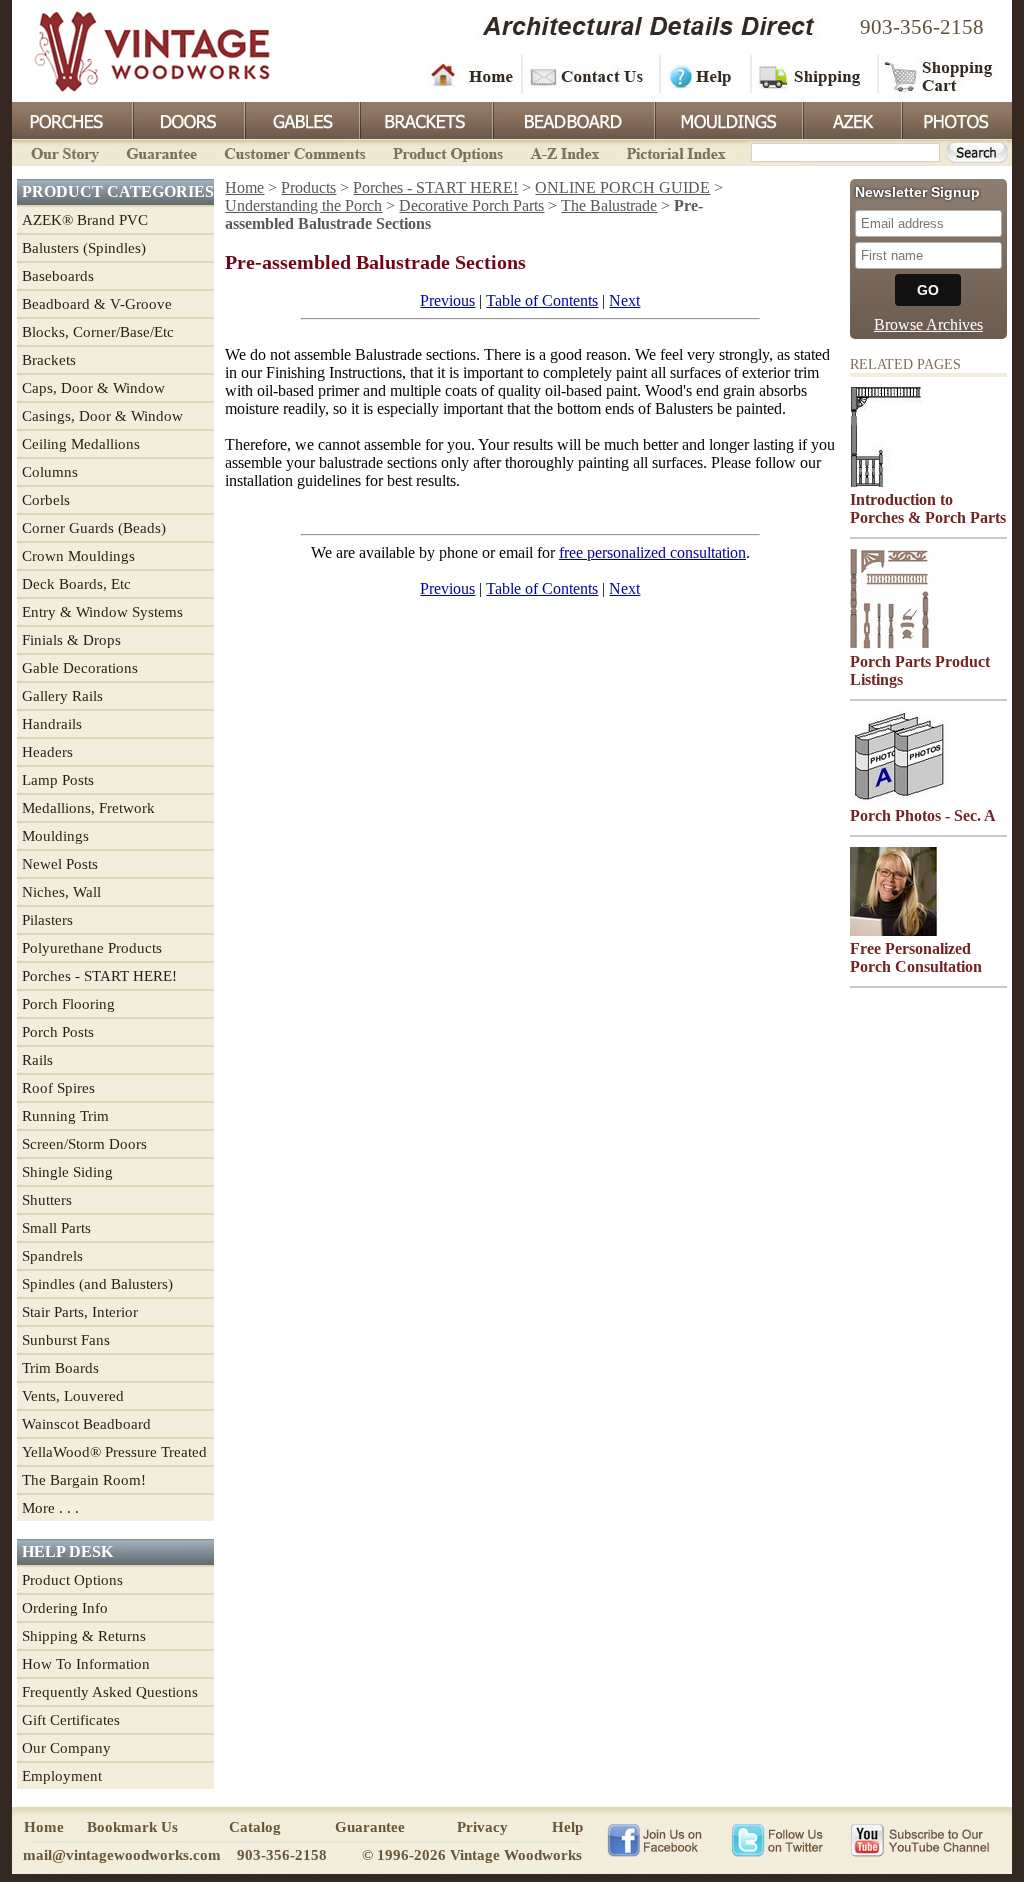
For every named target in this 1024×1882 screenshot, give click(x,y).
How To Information (86, 1664)
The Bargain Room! (84, 1480)
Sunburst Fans (66, 1340)
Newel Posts (60, 864)
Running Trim (65, 1116)
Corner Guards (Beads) (94, 528)
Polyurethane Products (92, 948)
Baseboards (58, 276)
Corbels (46, 500)
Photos (956, 119)
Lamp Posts (58, 780)
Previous (447, 300)
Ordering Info (65, 1608)
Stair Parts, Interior (80, 1312)
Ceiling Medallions (81, 444)
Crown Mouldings (78, 556)
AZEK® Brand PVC (85, 220)
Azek (851, 119)
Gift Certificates (71, 1720)
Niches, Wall (61, 892)
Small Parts (56, 1228)
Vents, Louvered (73, 1396)
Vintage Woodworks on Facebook (654, 1839)
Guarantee (162, 151)
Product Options (447, 151)
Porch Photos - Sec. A (923, 815)
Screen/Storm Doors (84, 1144)
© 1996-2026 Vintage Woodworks (472, 1855)
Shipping (812, 75)
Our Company (66, 1748)
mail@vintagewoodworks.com (122, 1855)
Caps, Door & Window (93, 388)
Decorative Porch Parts (471, 205)
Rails (37, 1060)
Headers (47, 752)
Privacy (482, 1827)
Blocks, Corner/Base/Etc (98, 332)
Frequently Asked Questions (110, 1692)
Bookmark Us (132, 1827)
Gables (301, 119)
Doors (188, 119)
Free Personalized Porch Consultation (916, 957)
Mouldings (727, 119)
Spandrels (52, 1256)
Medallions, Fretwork (88, 808)
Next (624, 300)
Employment (62, 1776)
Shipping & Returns (84, 1636)
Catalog (255, 1827)
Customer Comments (294, 151)
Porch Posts (58, 1032)
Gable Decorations (80, 668)
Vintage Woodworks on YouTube (919, 1839)
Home (472, 75)
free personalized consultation (652, 552)
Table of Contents (542, 300)
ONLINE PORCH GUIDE (622, 187)
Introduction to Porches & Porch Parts (928, 508)
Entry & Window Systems (102, 612)
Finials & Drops (71, 640)
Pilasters (47, 920)
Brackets (424, 119)
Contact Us (589, 75)
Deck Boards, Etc (76, 584)
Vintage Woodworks (137, 50)
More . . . (50, 1508)
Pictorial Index (674, 151)
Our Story (62, 151)
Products (308, 187)
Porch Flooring (68, 1004)
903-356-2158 (922, 27)
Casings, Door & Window (102, 416)
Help (702, 75)
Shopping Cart (939, 75)
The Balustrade (609, 205)
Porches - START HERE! (99, 976)
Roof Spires (58, 1088)
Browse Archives (928, 324)
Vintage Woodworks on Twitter (779, 1839)
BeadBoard (572, 119)
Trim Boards (60, 1368)
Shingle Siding (67, 1172)
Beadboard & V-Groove (97, 304)
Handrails (52, 724)
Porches (72, 119)
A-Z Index (564, 151)
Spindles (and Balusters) (97, 1284)
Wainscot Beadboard (86, 1424)
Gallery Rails (62, 696)
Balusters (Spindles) (84, 248)
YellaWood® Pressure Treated (114, 1452)
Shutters (47, 1200)
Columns (50, 472)
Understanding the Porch (303, 205)
